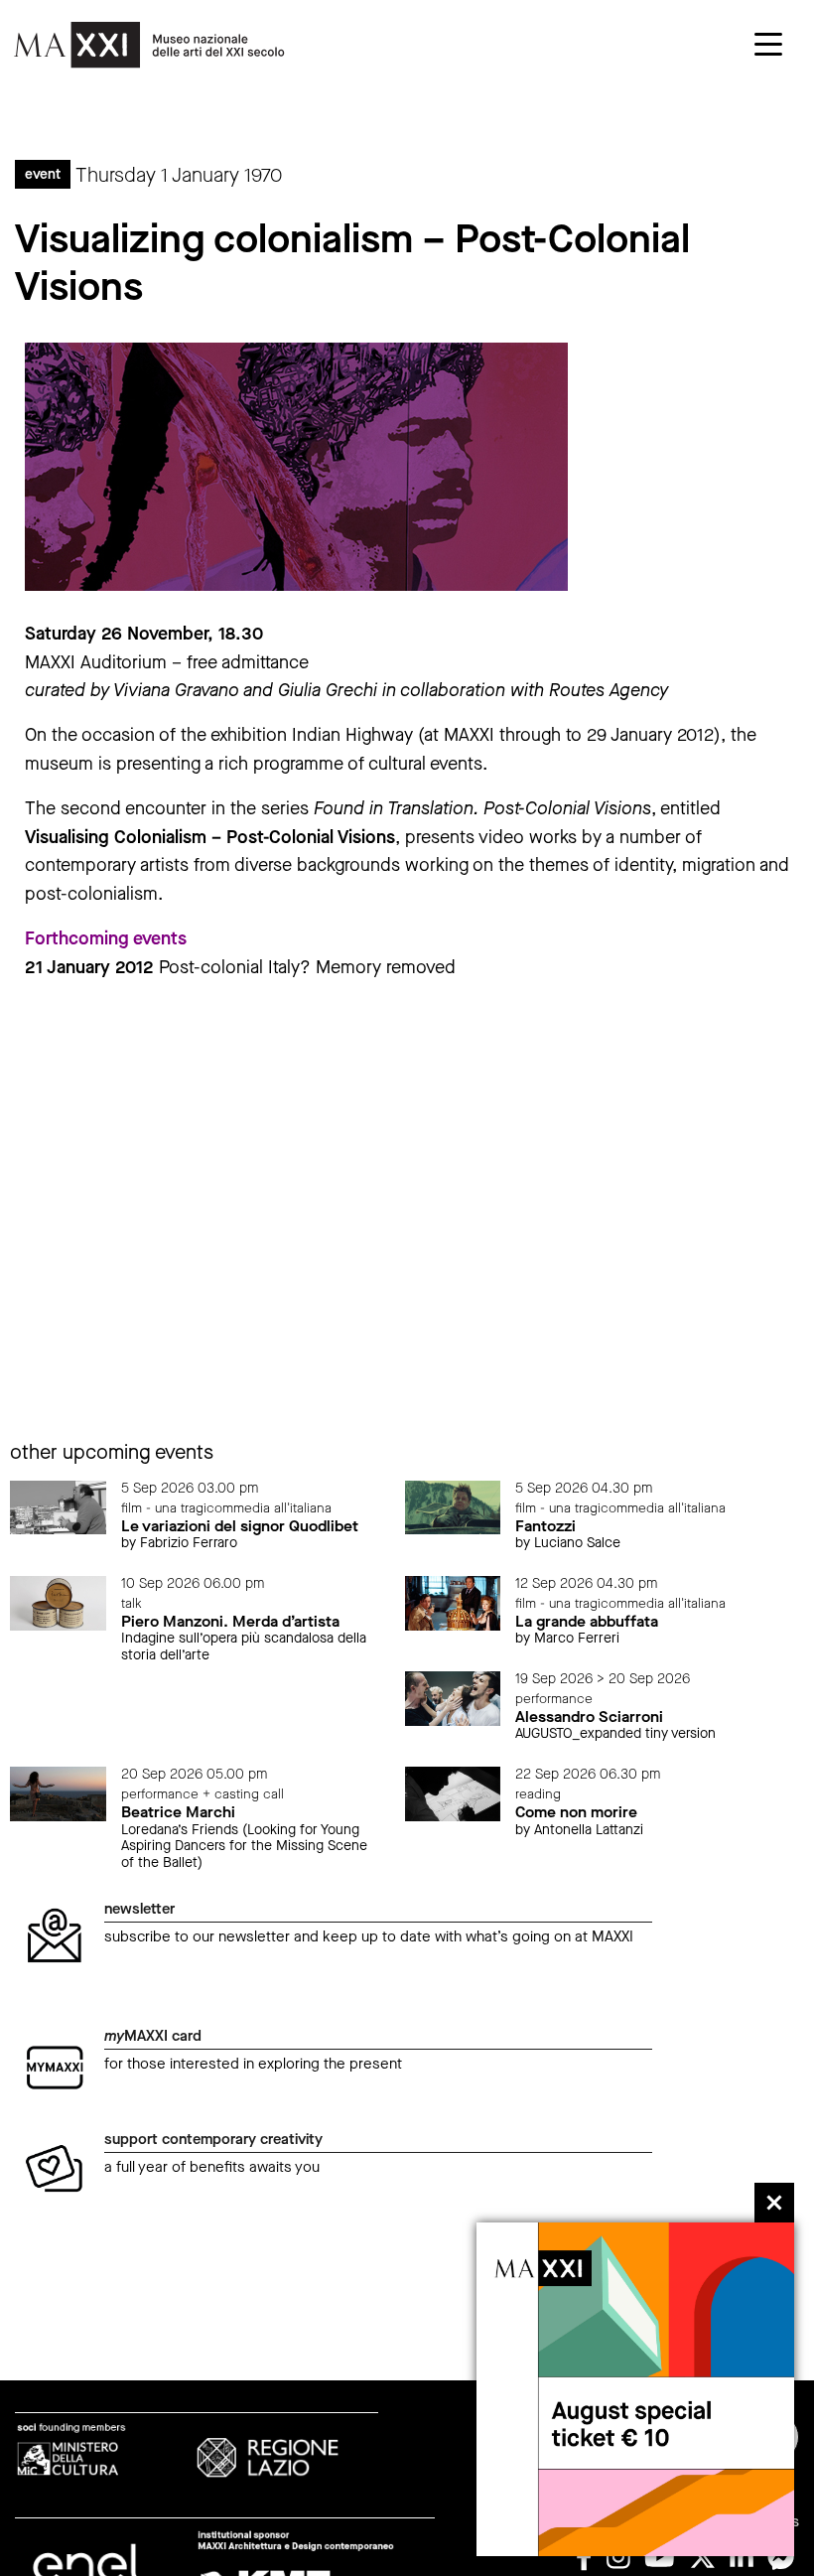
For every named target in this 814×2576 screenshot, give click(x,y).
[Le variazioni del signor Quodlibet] (58, 1506)
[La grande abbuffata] (453, 1602)
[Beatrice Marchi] (58, 1793)
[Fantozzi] (453, 1506)
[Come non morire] (453, 1793)
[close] (774, 2203)
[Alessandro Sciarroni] (453, 1698)
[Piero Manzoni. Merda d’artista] (58, 1602)
